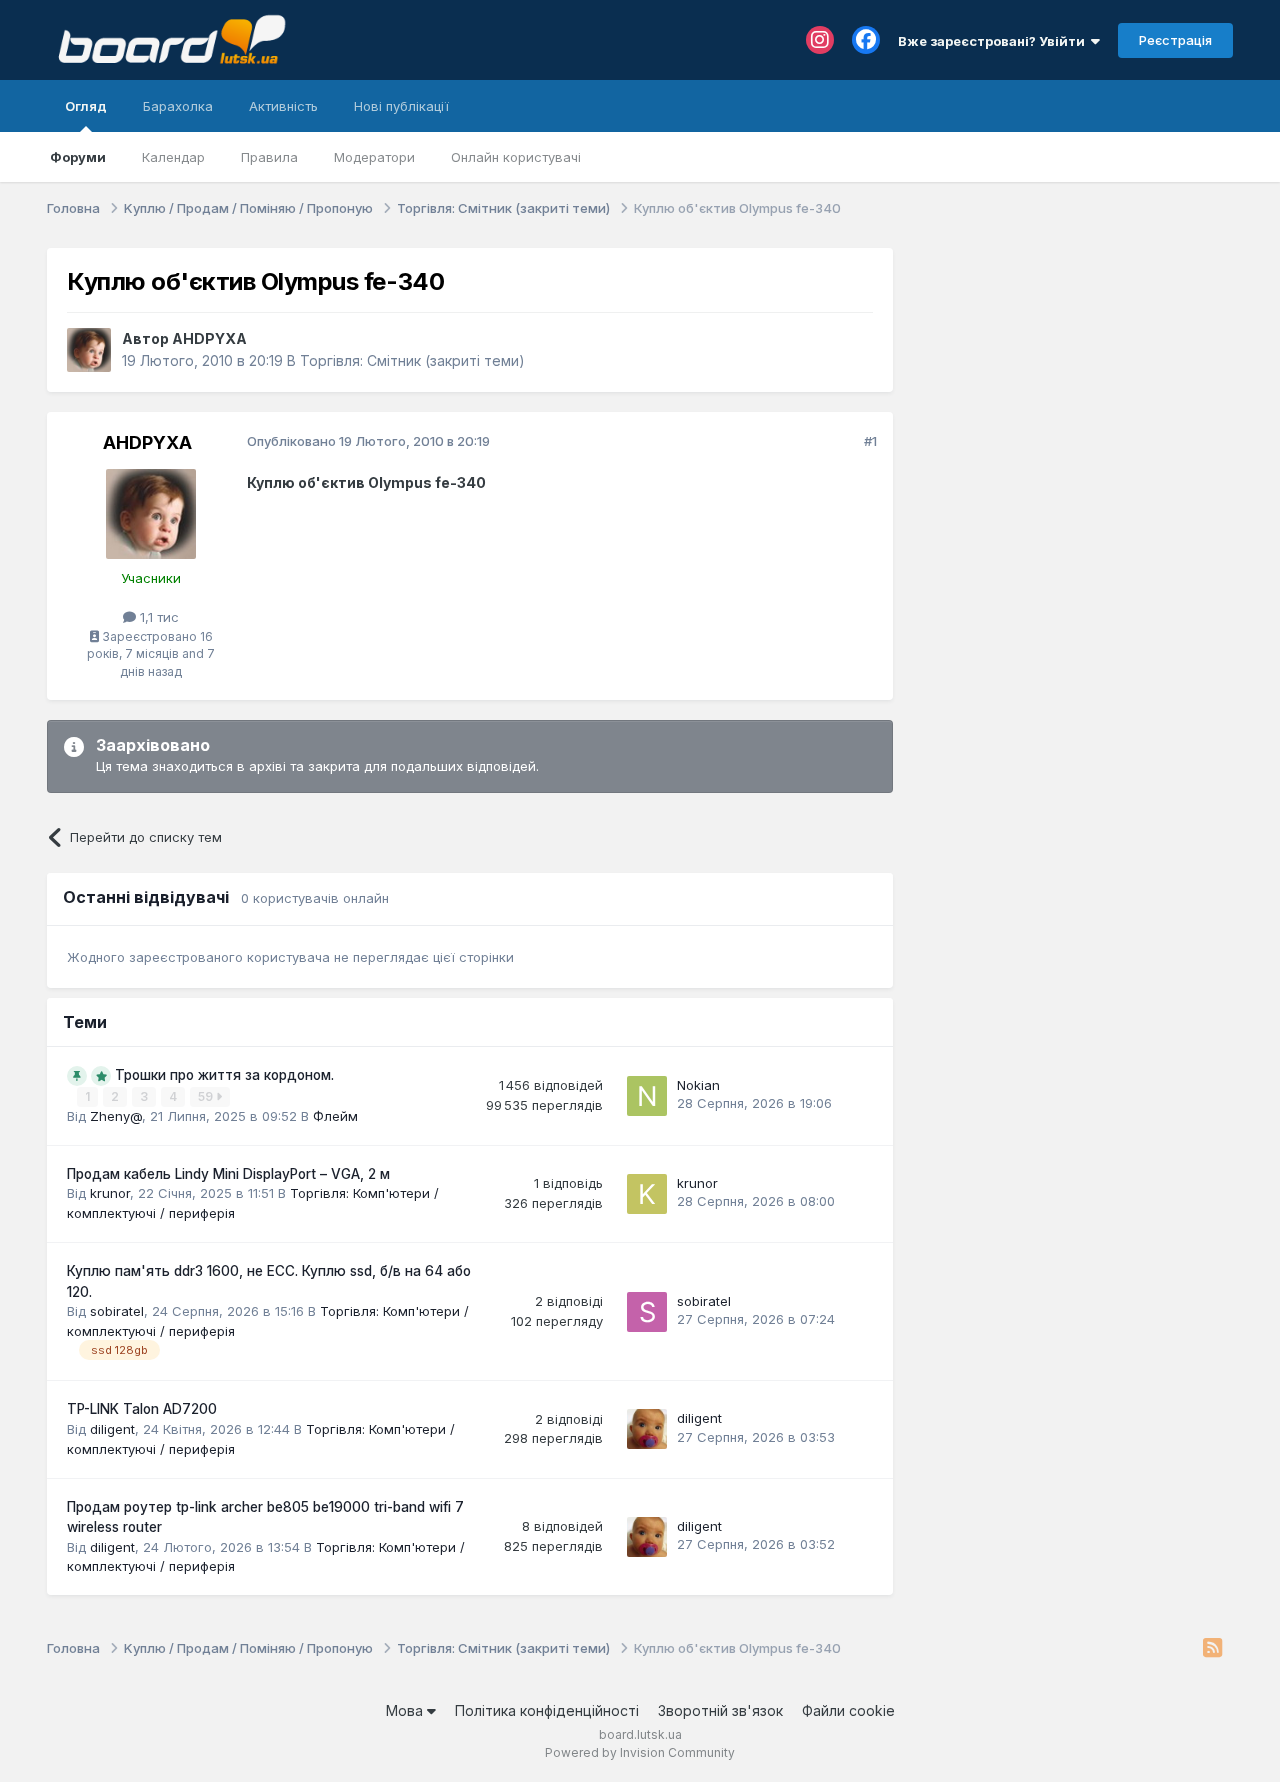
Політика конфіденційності (547, 1710)
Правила (269, 157)
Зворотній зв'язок (720, 1710)
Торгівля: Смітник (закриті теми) (412, 360)
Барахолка (178, 106)
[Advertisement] (1073, 373)
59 (207, 1096)
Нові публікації (401, 106)
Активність (283, 106)
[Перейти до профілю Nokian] (647, 1096)
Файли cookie (848, 1710)
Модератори (374, 157)
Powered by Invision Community (640, 1752)
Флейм (335, 1116)
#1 (870, 441)
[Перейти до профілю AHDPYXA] (89, 350)
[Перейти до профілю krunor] (647, 1194)
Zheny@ (116, 1116)
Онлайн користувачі (516, 157)
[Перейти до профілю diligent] (647, 1429)
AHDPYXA (209, 338)
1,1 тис (157, 617)
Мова (406, 1710)
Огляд (86, 106)
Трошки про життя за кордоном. (224, 1075)
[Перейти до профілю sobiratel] (647, 1312)
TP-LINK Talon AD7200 (142, 1409)
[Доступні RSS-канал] (1212, 1649)
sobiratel (117, 1311)
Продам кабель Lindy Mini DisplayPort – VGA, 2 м (228, 1174)
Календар (173, 157)
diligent (112, 1429)
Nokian (698, 1085)
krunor (110, 1193)
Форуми (78, 157)
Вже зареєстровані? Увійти (994, 41)
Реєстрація (1175, 40)
